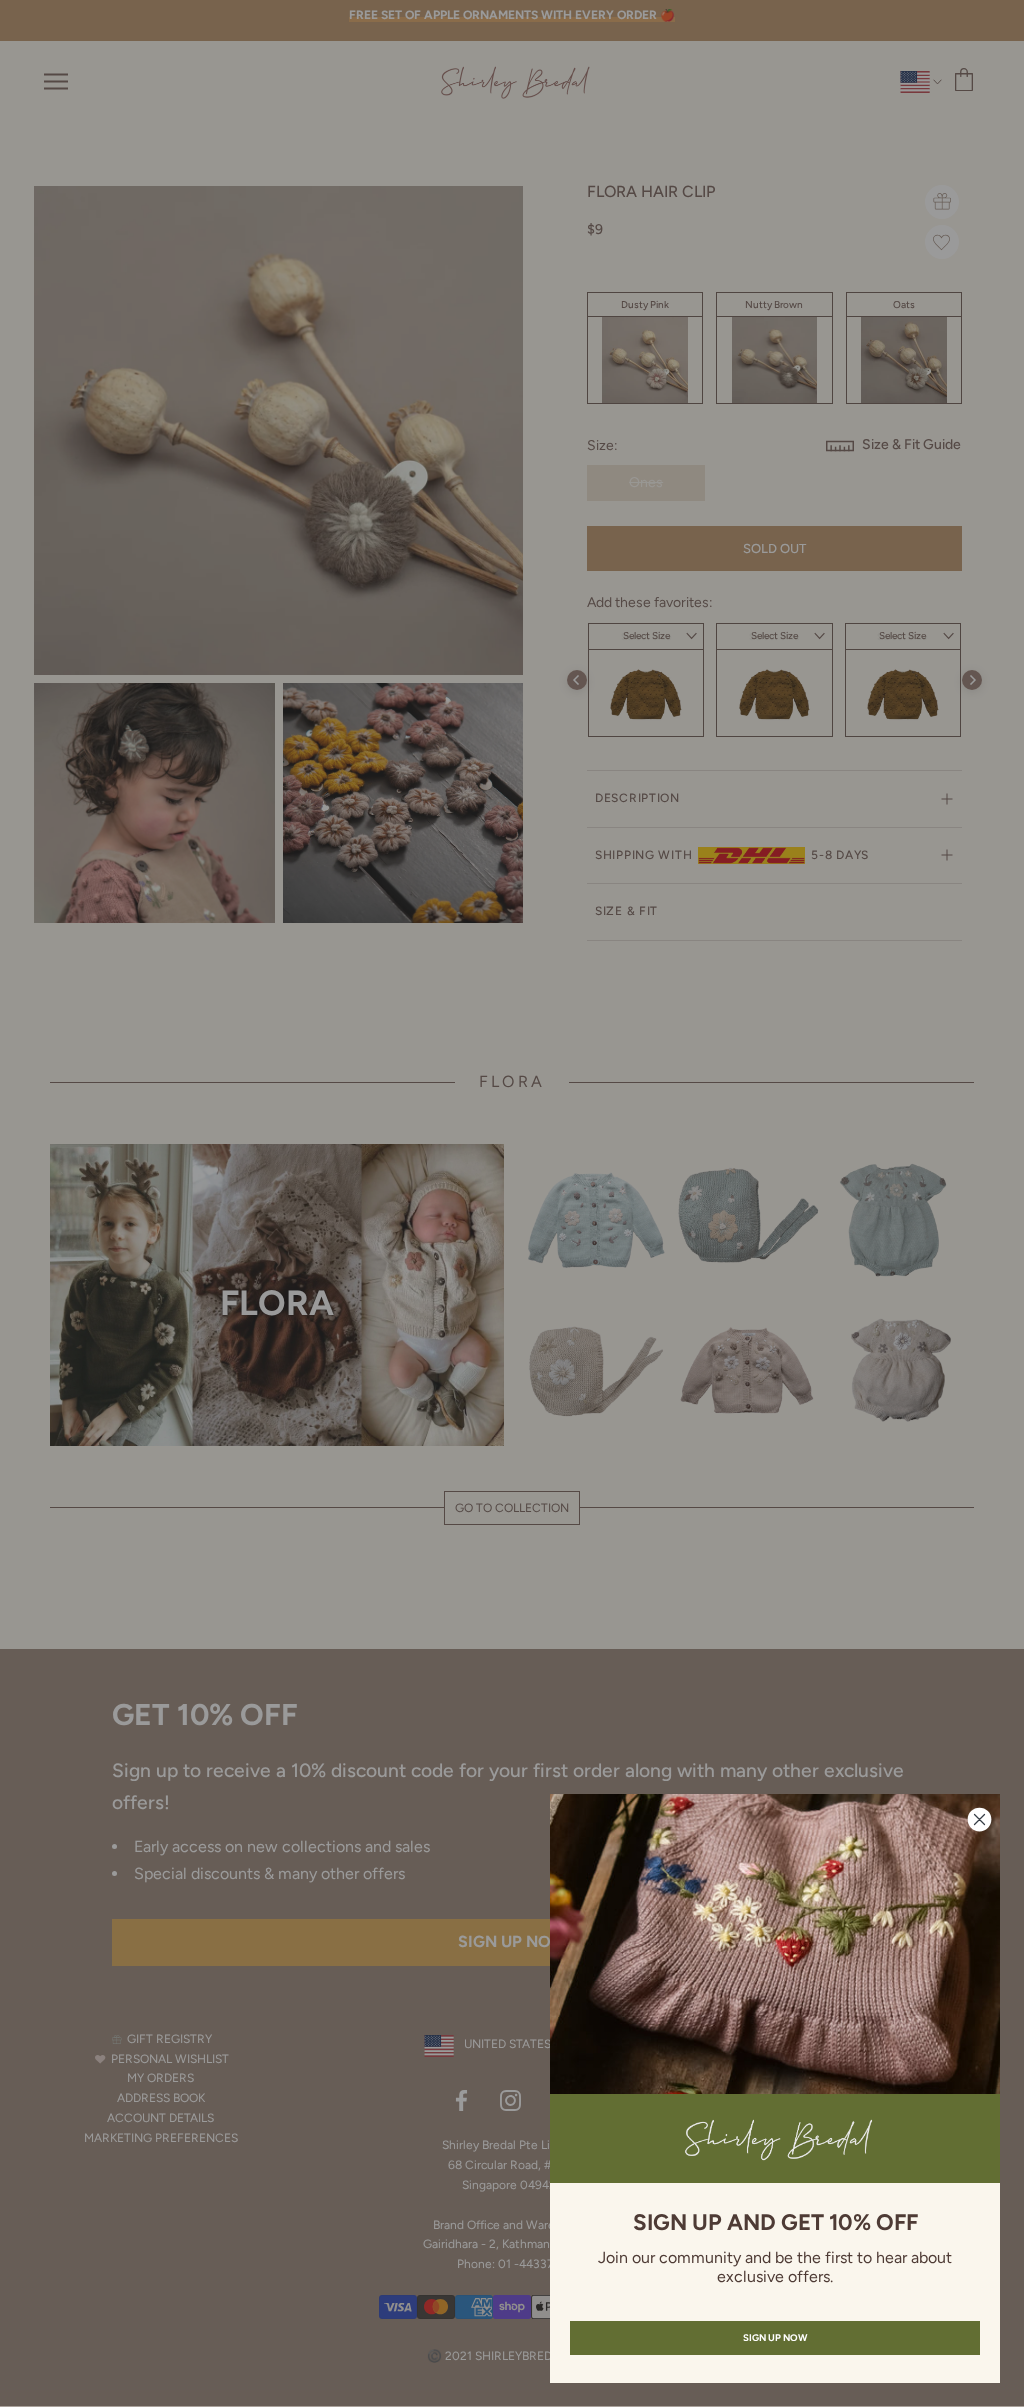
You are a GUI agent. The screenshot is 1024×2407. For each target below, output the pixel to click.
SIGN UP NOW (775, 2337)
